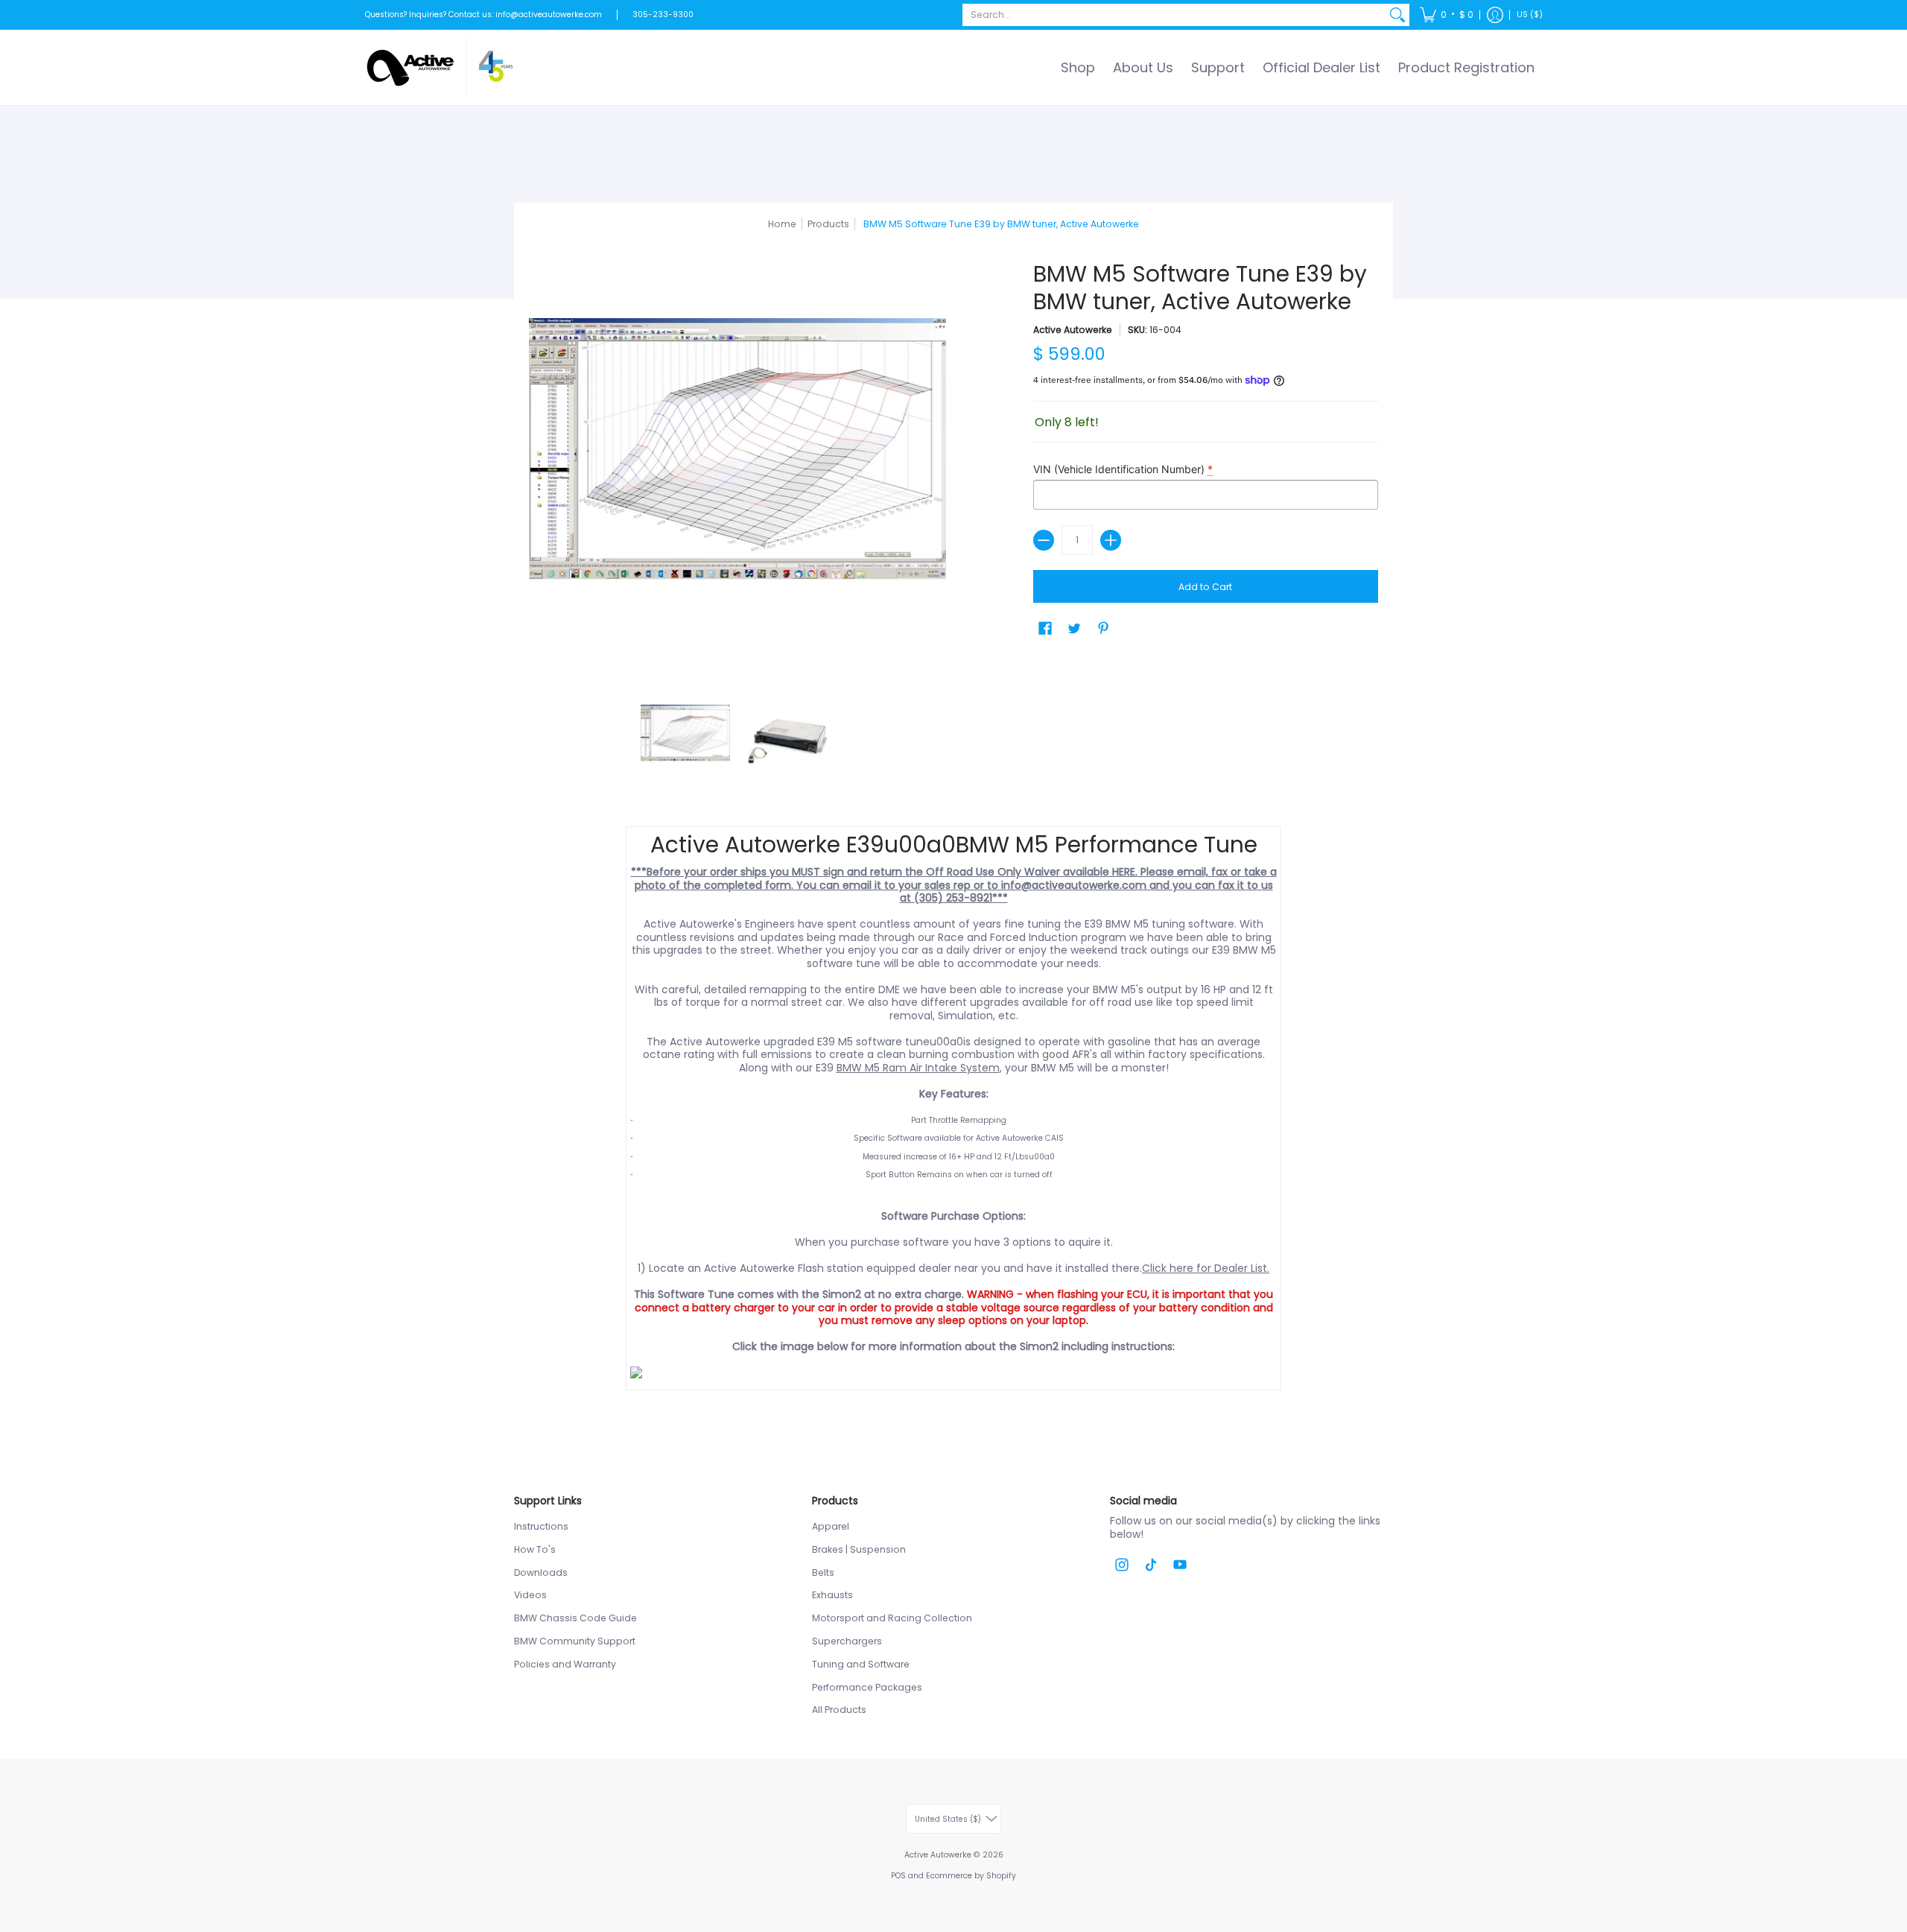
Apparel (831, 1526)
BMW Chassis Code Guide (575, 1618)
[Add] (1111, 540)
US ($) (1530, 15)
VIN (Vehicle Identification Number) (1123, 469)
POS (898, 1876)
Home (782, 224)
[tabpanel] (953, 1112)
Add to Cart (1205, 587)
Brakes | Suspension (859, 1549)
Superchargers (847, 1641)
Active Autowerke (1073, 330)
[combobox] (1174, 15)
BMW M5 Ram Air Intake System (918, 1068)
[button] (1447, 15)
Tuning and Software (861, 1664)
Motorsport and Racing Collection (892, 1618)
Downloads (541, 1572)
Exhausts (832, 1595)
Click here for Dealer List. (1206, 1268)
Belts (823, 1572)
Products (828, 224)
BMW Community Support (575, 1641)
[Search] (1397, 15)
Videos (530, 1595)
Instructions (541, 1526)
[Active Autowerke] (440, 67)
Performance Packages (867, 1687)
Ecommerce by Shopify (971, 1876)
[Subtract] (1044, 540)
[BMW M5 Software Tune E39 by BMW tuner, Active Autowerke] (685, 737)
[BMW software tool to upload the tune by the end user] (953, 1372)
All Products (839, 1710)
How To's (535, 1549)
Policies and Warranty (565, 1664)
